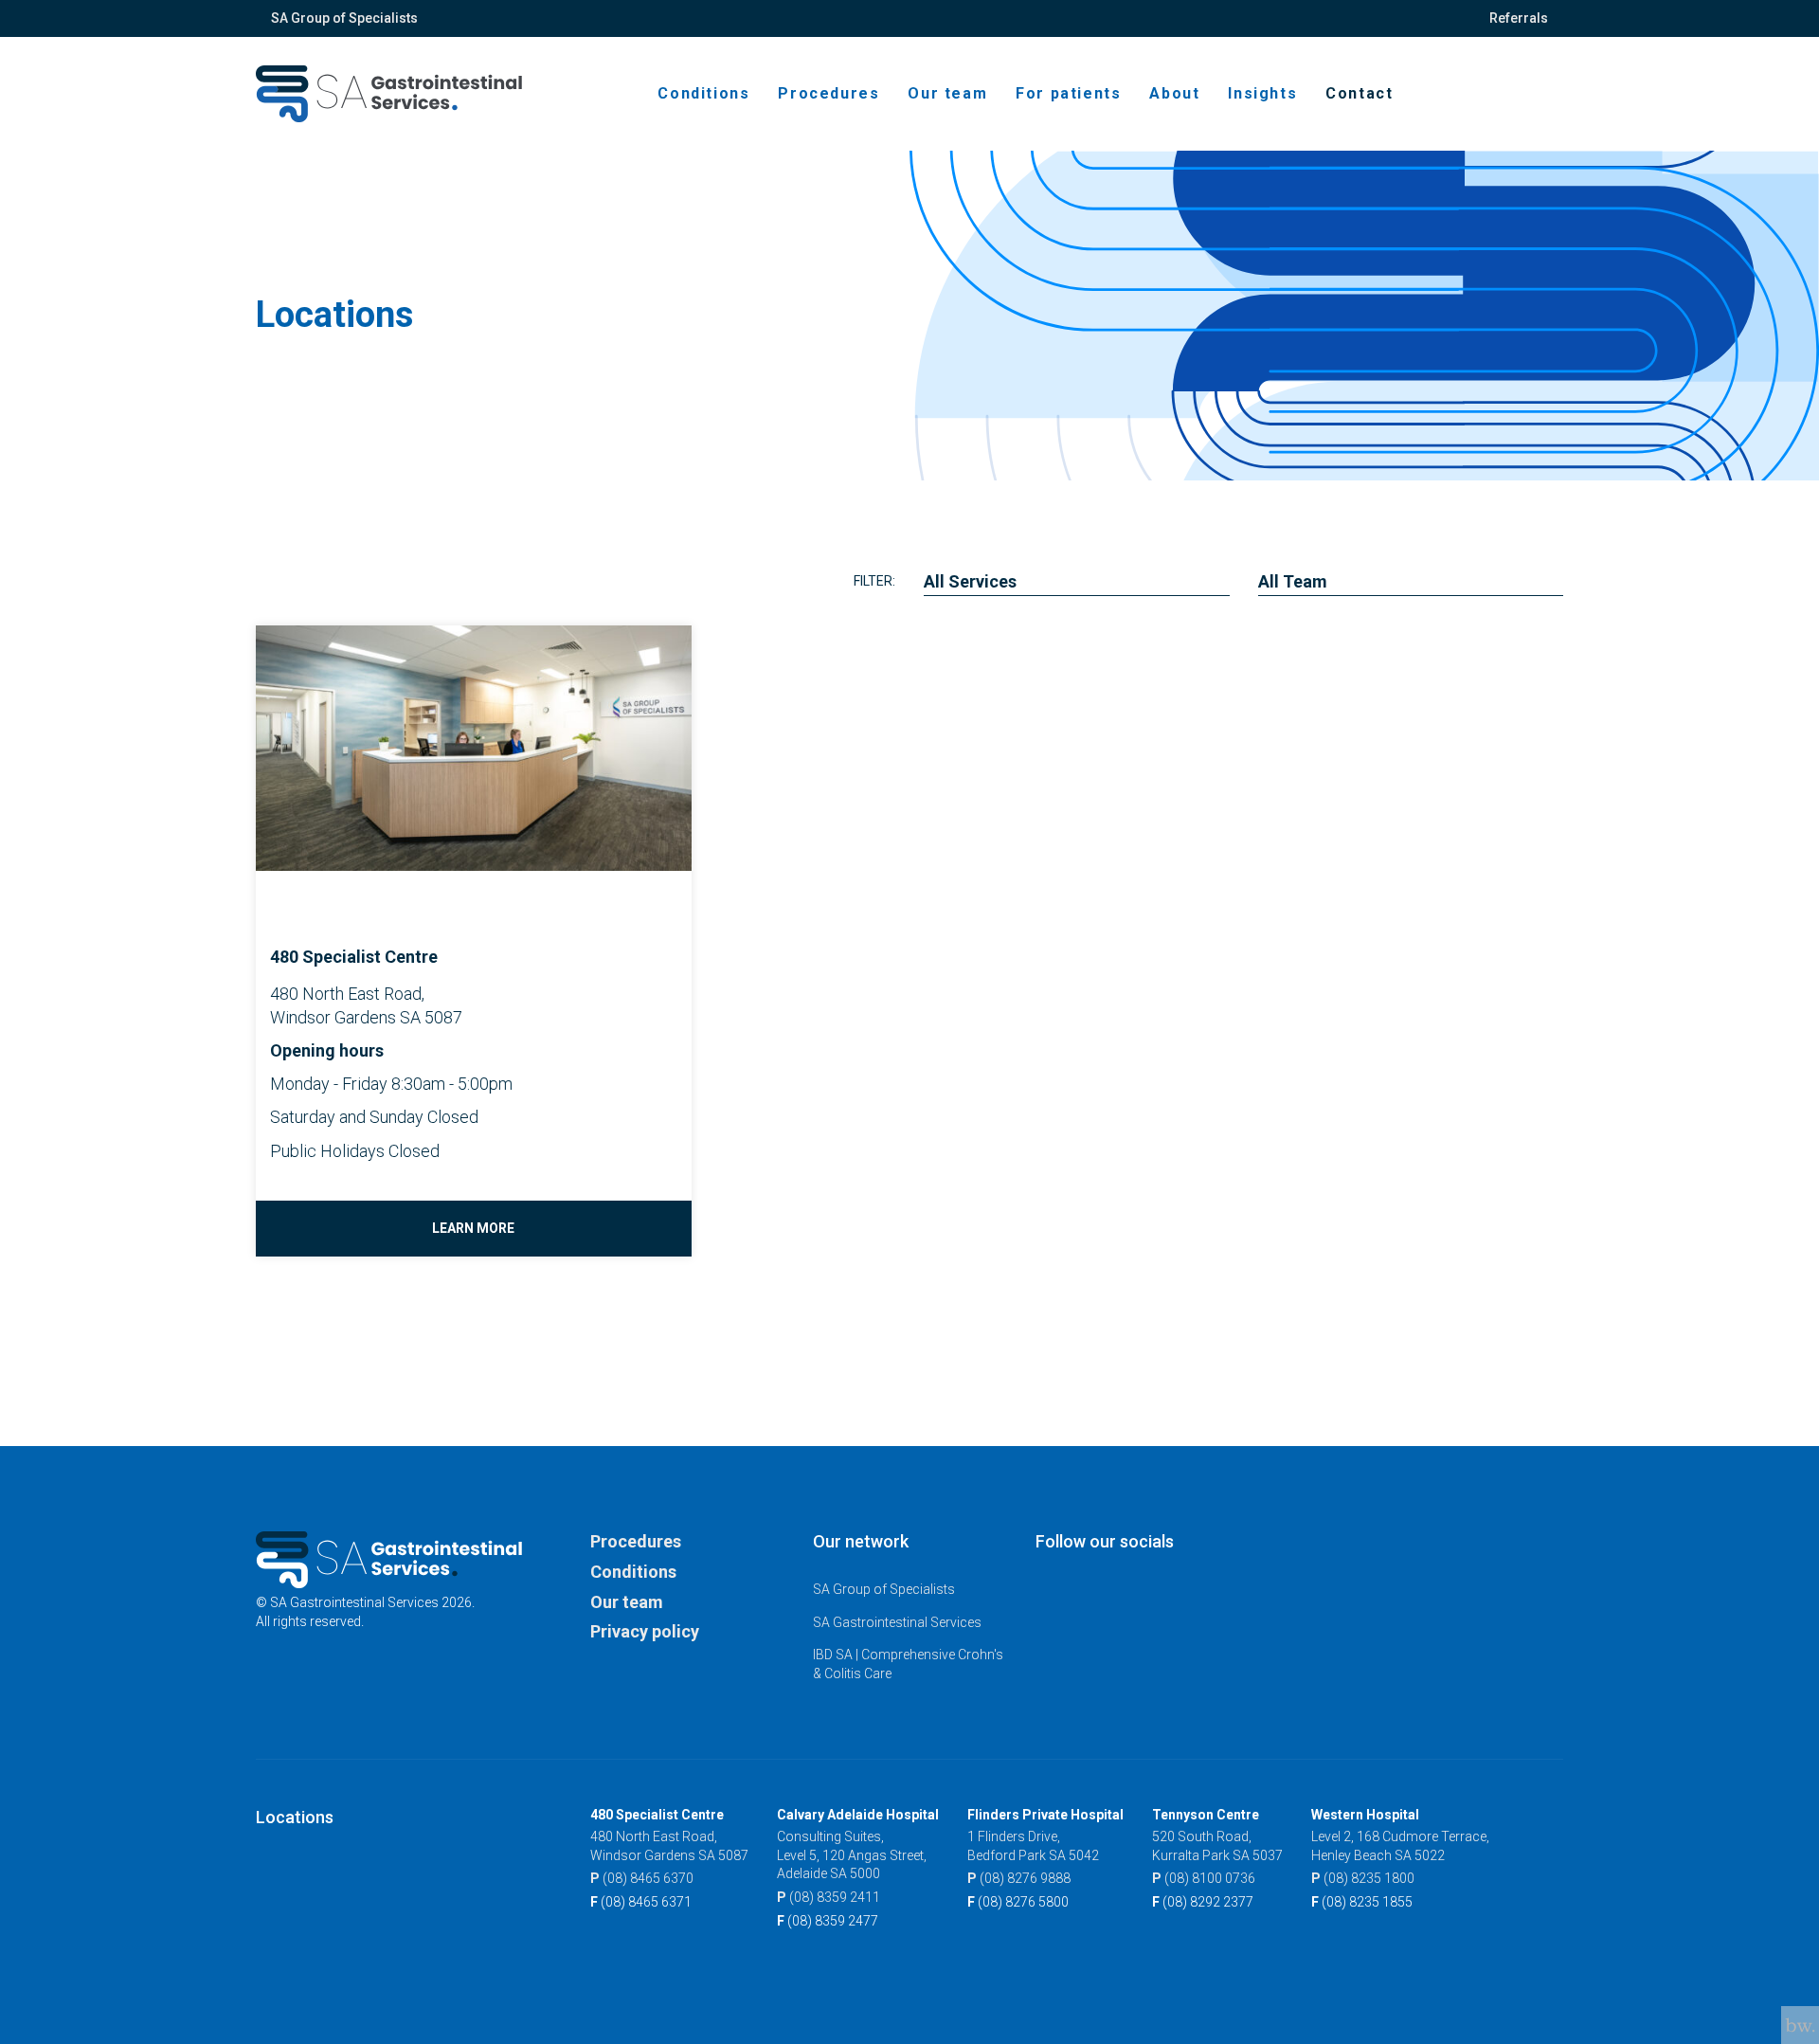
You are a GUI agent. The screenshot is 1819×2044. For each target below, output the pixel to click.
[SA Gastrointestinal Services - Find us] (1541, 94)
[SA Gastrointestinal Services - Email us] (1553, 94)
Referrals (1519, 18)
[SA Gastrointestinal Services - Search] (1530, 94)
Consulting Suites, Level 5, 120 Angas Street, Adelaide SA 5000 (852, 1855)
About (1174, 93)
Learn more (473, 1228)
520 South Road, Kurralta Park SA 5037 (1217, 1846)
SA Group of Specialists (344, 18)
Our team (947, 93)
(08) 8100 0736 (1204, 1878)
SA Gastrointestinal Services (897, 1622)
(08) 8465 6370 (642, 1878)
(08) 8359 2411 (828, 1897)
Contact (1359, 93)
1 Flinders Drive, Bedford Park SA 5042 (1033, 1846)
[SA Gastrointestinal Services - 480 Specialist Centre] (271, 898)
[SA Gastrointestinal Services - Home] (389, 94)
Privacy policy (645, 1631)
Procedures (828, 93)
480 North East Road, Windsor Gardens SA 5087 (669, 1846)
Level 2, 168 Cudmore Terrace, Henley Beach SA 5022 (1400, 1846)
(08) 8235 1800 (1363, 1878)
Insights (1262, 93)
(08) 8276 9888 (1019, 1878)
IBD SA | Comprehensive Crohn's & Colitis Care (908, 1664)
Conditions (703, 93)
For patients (1068, 93)
